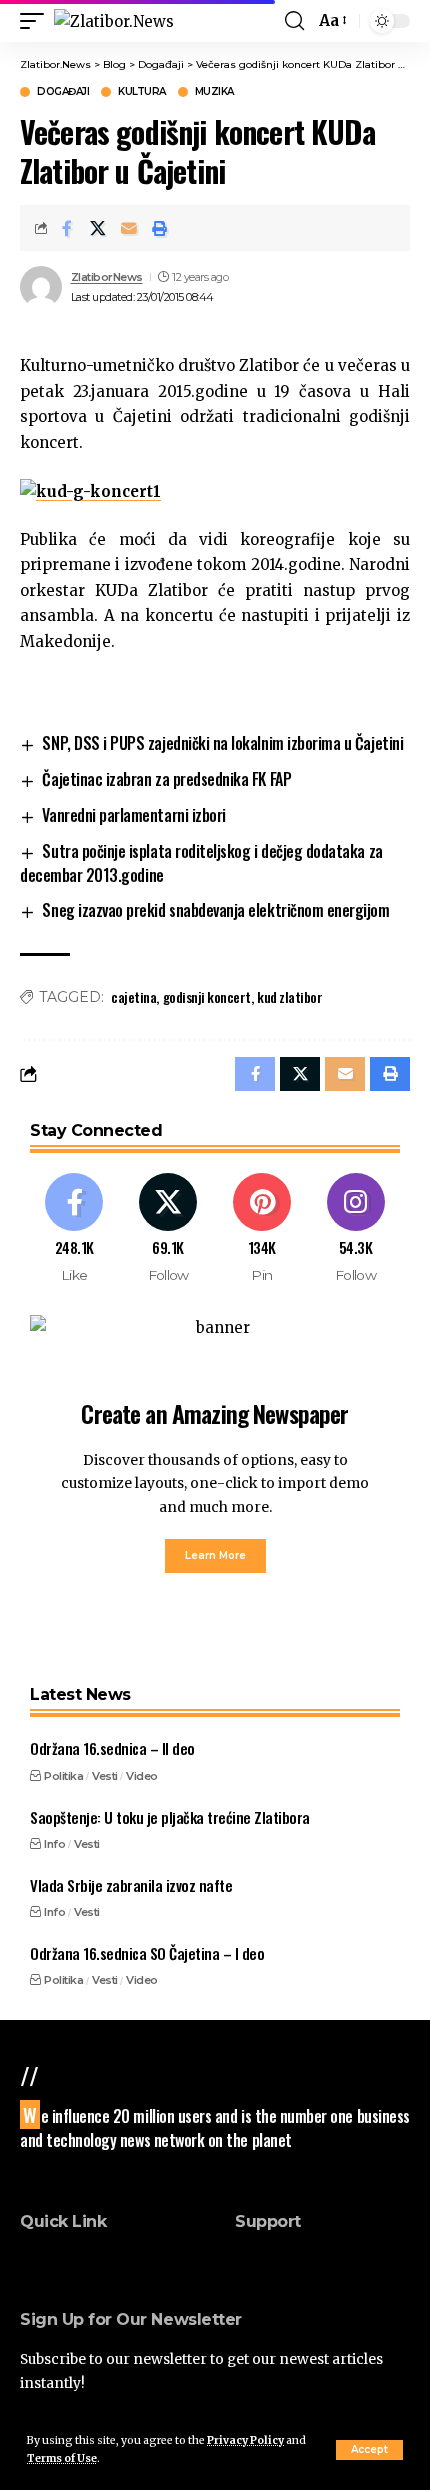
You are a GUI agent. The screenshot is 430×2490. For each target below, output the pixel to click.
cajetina (133, 996)
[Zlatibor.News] (114, 21)
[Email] (129, 228)
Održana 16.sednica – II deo (112, 1748)
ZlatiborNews (107, 277)
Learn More (215, 1555)
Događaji (63, 92)
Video (142, 1776)
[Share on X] (98, 228)
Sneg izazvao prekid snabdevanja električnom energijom (215, 910)
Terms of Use (62, 2458)
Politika (63, 1776)
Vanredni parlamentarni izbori (133, 815)
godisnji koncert (207, 996)
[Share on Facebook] (67, 228)
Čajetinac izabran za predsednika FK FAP (166, 779)
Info (54, 1844)
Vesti (105, 1776)
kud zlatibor (289, 996)
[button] (369, 2450)
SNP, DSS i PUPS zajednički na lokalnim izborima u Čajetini (222, 743)
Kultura (142, 92)
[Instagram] (355, 1229)
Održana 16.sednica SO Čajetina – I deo (147, 1953)
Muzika (214, 92)
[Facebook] (74, 1229)
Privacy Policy (245, 2440)
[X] (168, 1229)
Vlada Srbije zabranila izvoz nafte (131, 1885)
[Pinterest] (262, 1229)
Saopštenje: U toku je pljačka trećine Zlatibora (170, 1817)
